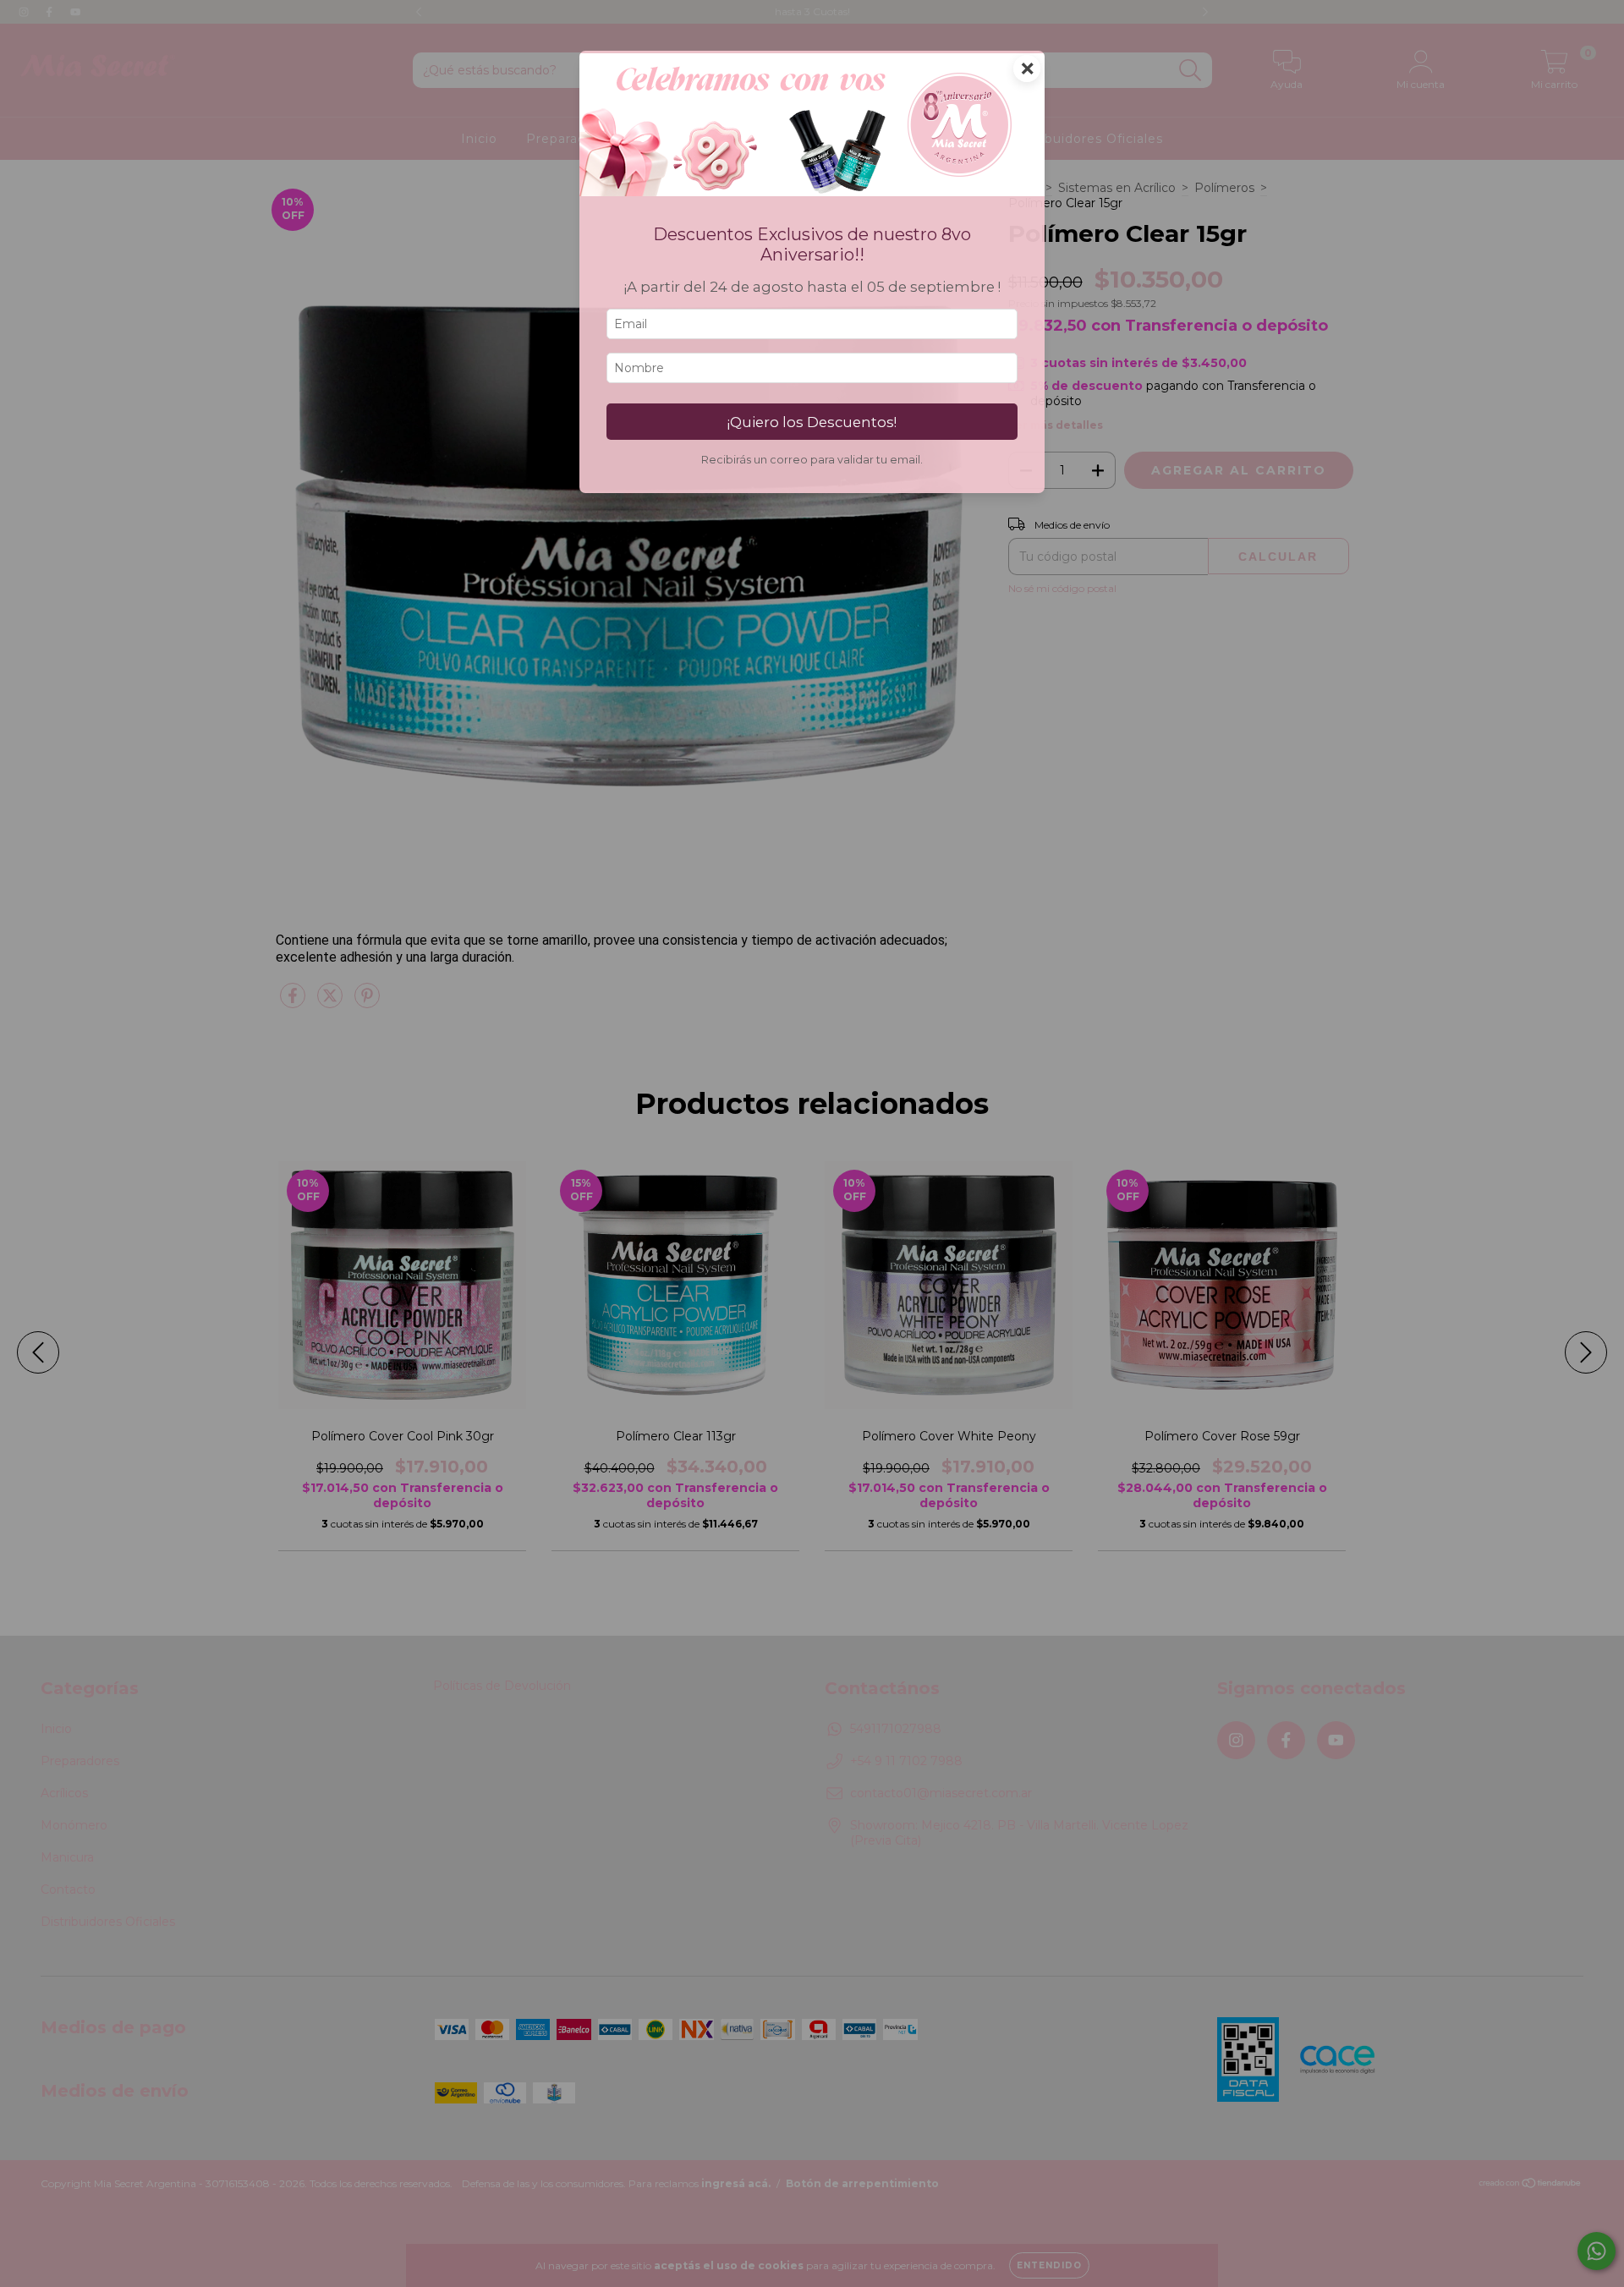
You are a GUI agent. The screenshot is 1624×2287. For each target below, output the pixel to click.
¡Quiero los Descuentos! (812, 422)
